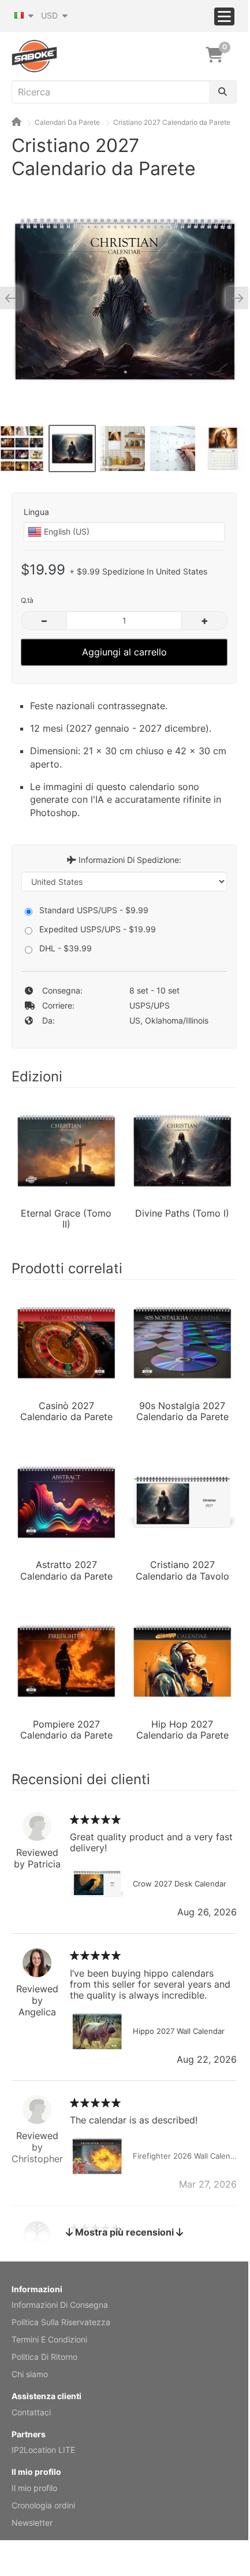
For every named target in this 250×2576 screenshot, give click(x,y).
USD (51, 15)
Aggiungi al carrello (124, 652)
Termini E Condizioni (49, 2339)
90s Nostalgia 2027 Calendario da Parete (182, 1411)
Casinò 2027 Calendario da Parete (66, 1411)
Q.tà (27, 600)
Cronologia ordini (43, 2505)
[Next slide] (234, 298)
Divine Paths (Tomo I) (182, 1213)
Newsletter (32, 2523)
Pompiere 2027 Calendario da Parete (66, 1730)
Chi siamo (30, 2374)
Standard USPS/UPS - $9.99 (94, 910)
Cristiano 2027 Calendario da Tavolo (182, 1570)
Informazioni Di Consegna (60, 2305)
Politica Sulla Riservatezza (61, 2322)
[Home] (16, 122)
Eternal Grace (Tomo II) (66, 1219)
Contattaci (31, 2412)
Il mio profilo (34, 2488)
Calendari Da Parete (67, 122)
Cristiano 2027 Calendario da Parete (172, 122)
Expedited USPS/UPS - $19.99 (98, 929)
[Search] (223, 92)
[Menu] (224, 16)
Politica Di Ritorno (44, 2357)
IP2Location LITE (43, 2450)
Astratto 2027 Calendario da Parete (66, 1570)
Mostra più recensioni (124, 2232)
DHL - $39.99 (66, 948)
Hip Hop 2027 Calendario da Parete (182, 1730)
